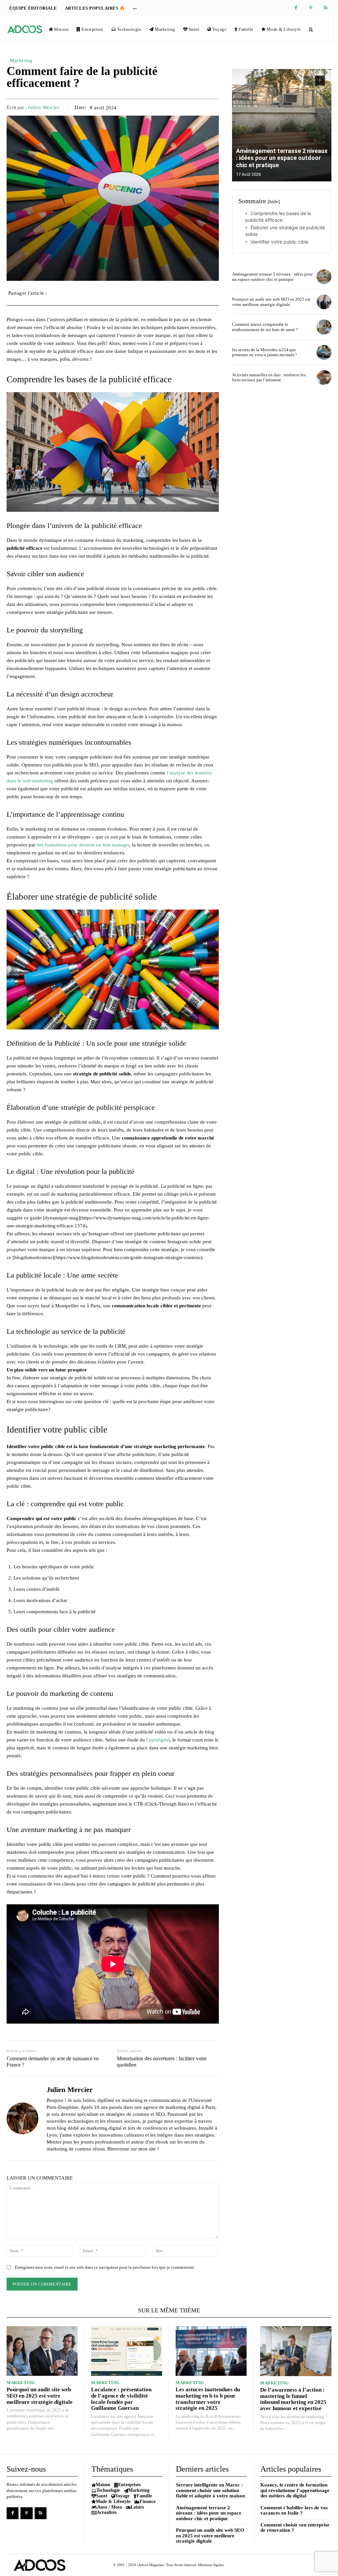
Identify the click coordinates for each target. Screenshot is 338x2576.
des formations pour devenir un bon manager (83, 845)
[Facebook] (296, 8)
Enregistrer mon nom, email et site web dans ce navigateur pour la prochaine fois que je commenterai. (105, 2267)
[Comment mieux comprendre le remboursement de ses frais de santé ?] (324, 327)
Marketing (21, 60)
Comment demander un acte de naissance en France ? (53, 2062)
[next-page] (320, 81)
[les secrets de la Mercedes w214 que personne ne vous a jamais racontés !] (324, 352)
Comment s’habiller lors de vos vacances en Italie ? (294, 2510)
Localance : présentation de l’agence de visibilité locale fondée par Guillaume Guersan (121, 2399)
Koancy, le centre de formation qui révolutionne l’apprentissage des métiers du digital (295, 2490)
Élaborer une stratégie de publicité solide (285, 231)
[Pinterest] (311, 8)
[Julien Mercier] (22, 2118)
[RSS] (326, 8)
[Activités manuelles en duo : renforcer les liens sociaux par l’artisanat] (324, 377)
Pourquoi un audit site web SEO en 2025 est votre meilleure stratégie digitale (271, 302)
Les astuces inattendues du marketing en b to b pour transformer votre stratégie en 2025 (208, 2399)
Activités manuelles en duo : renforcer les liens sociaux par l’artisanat (269, 377)
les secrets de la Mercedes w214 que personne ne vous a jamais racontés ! (264, 352)
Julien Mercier (44, 107)
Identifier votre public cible (279, 242)
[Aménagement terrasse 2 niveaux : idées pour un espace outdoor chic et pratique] (282, 125)
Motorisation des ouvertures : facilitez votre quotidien (162, 2062)
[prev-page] (308, 81)
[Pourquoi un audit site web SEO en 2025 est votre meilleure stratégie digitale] (324, 302)
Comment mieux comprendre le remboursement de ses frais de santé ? (265, 327)
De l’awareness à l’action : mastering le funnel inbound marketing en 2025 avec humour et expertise (293, 2399)
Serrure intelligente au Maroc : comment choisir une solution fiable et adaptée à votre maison (210, 2490)
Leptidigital (158, 1740)
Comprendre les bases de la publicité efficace (278, 217)
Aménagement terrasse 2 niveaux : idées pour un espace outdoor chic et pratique (282, 158)
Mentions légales (211, 2565)
